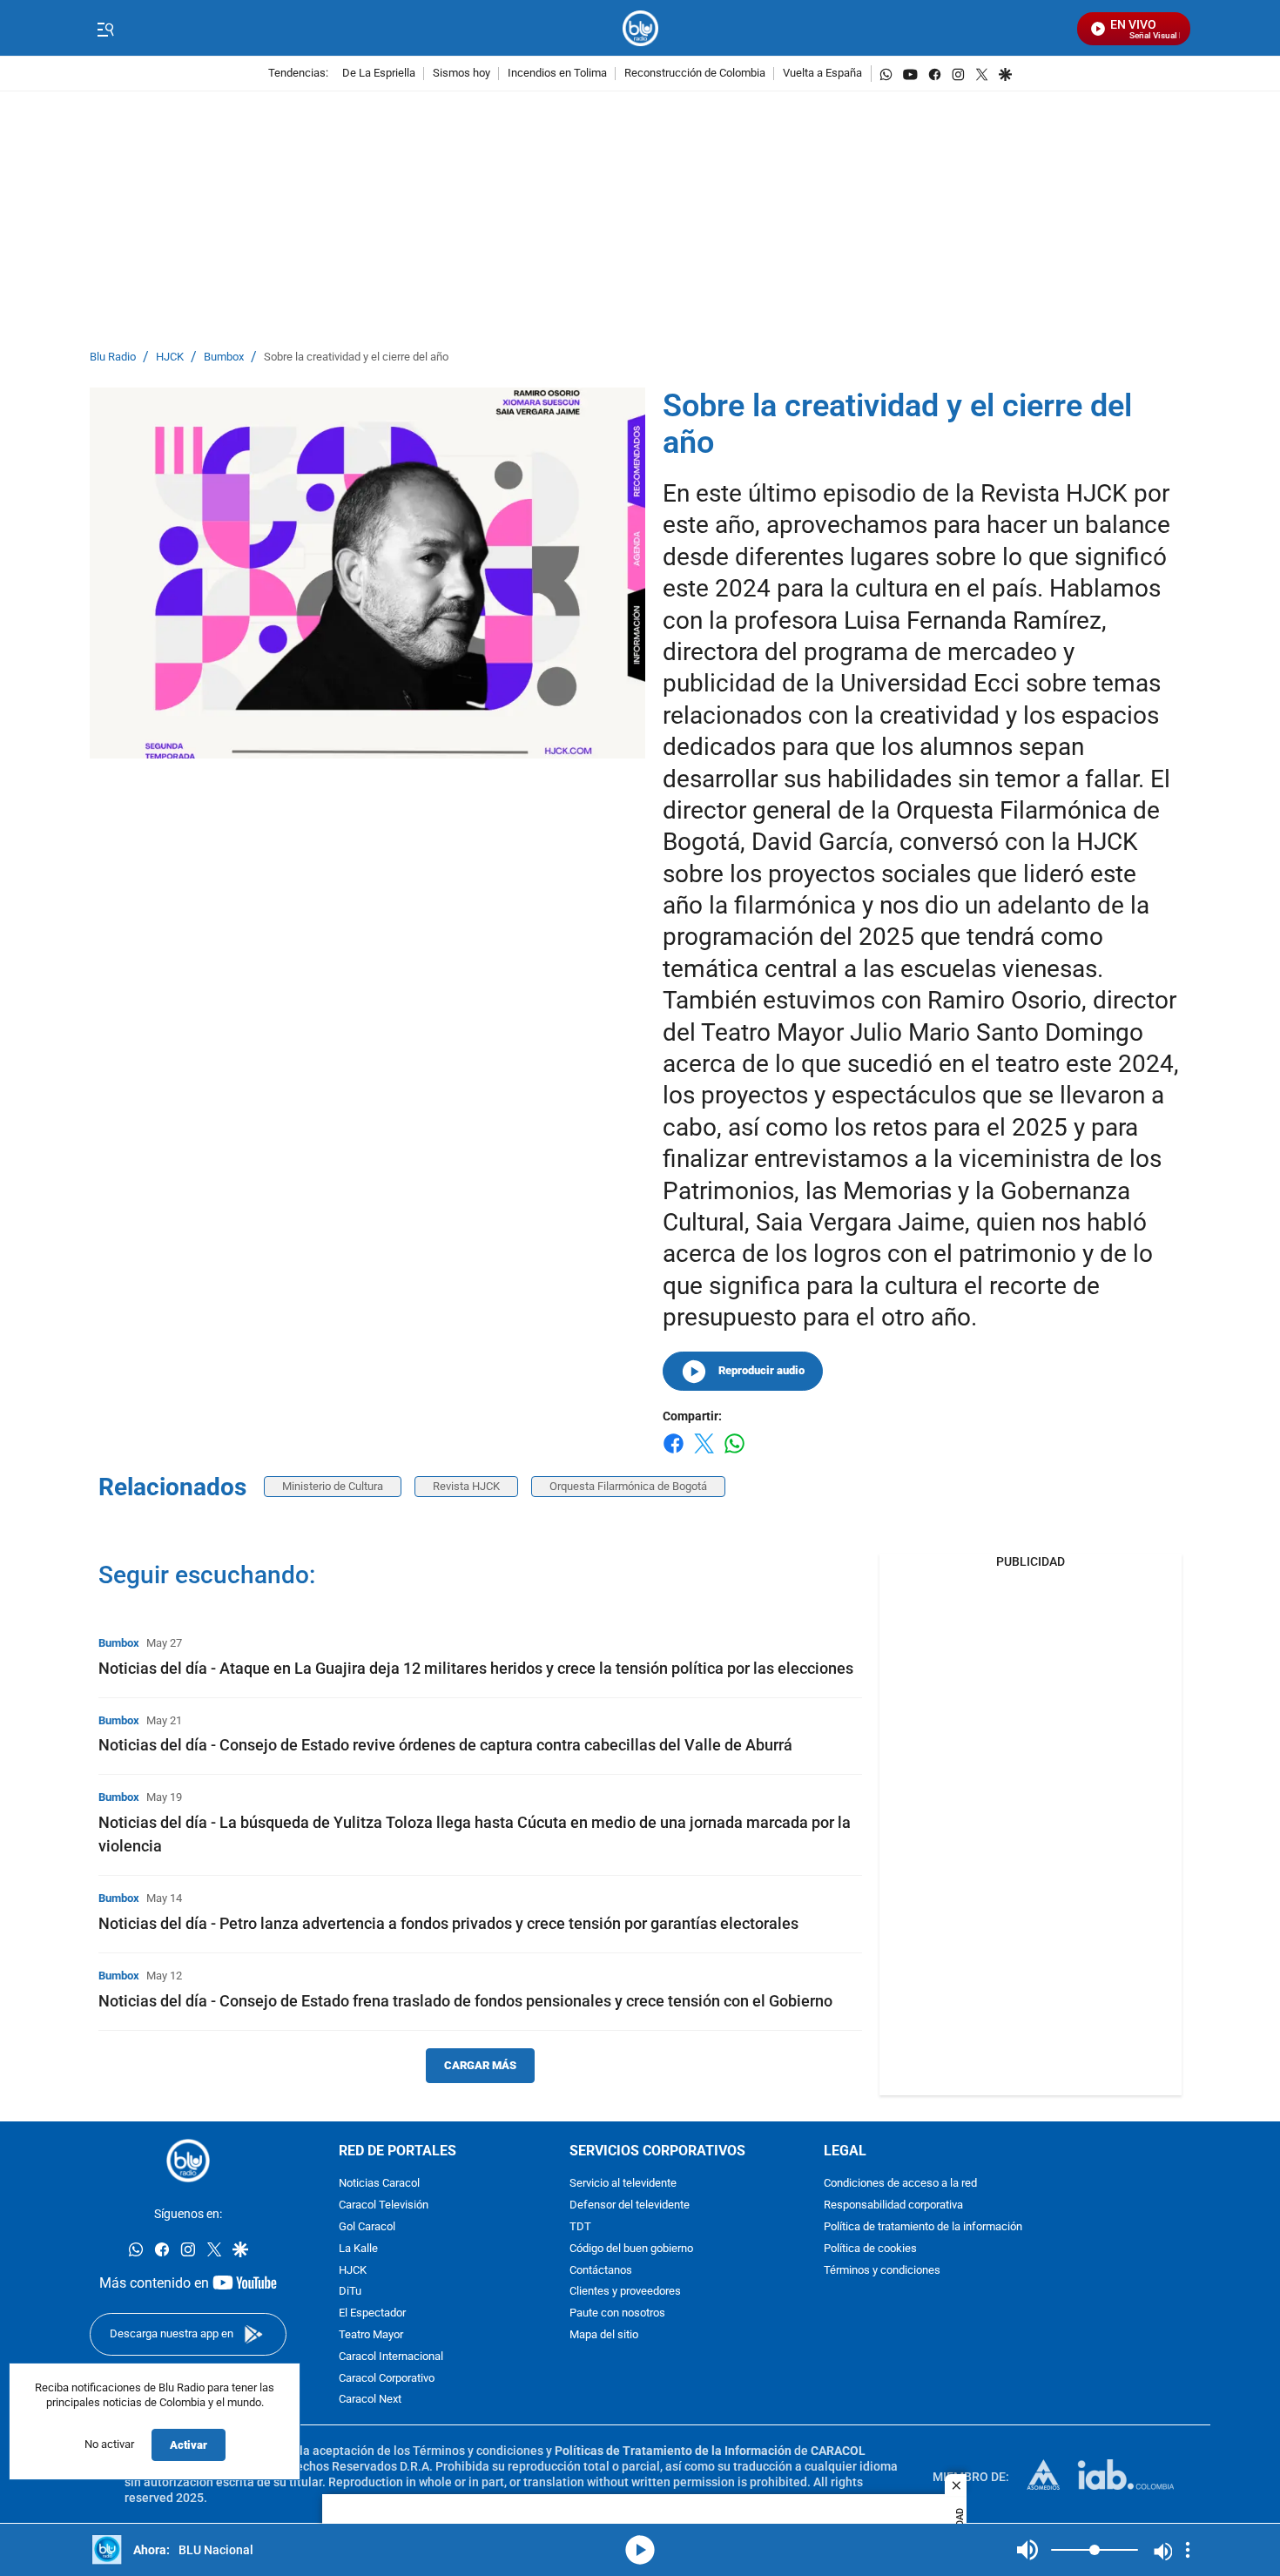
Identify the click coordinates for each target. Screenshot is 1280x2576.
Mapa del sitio (604, 2335)
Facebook (674, 1454)
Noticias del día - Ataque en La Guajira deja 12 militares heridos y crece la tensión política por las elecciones (476, 1668)
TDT (580, 2227)
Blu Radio (113, 357)
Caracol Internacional (391, 2357)
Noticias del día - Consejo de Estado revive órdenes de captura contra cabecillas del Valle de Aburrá (445, 1745)
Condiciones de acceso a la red (900, 2185)
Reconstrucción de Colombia (695, 74)
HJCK (170, 357)
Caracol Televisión (384, 2206)
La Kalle (358, 2249)
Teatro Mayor (371, 2335)
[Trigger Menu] (105, 29)
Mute (1027, 2550)
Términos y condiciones (882, 2271)
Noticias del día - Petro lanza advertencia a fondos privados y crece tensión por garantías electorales (448, 1923)
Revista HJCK (466, 1486)
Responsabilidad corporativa (893, 2206)
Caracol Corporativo (387, 2379)
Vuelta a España (822, 74)
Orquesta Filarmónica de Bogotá (628, 1486)
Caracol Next (370, 2401)
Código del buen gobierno (631, 2249)
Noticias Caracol (379, 2185)
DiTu (350, 2293)
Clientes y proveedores (625, 2293)
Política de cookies (870, 2249)
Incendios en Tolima (557, 74)
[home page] (640, 28)
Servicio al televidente (623, 2185)
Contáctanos (601, 2271)
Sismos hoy (461, 74)
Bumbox (224, 357)
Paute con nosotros (617, 2314)
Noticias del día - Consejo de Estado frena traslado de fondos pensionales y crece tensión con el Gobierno (465, 2001)
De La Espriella (379, 74)
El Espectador (372, 2314)
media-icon (640, 2550)
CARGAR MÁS (480, 2065)
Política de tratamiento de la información (923, 2227)
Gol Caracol (367, 2227)
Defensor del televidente (630, 2206)
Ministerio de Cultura (333, 1486)
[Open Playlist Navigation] (1188, 2550)
